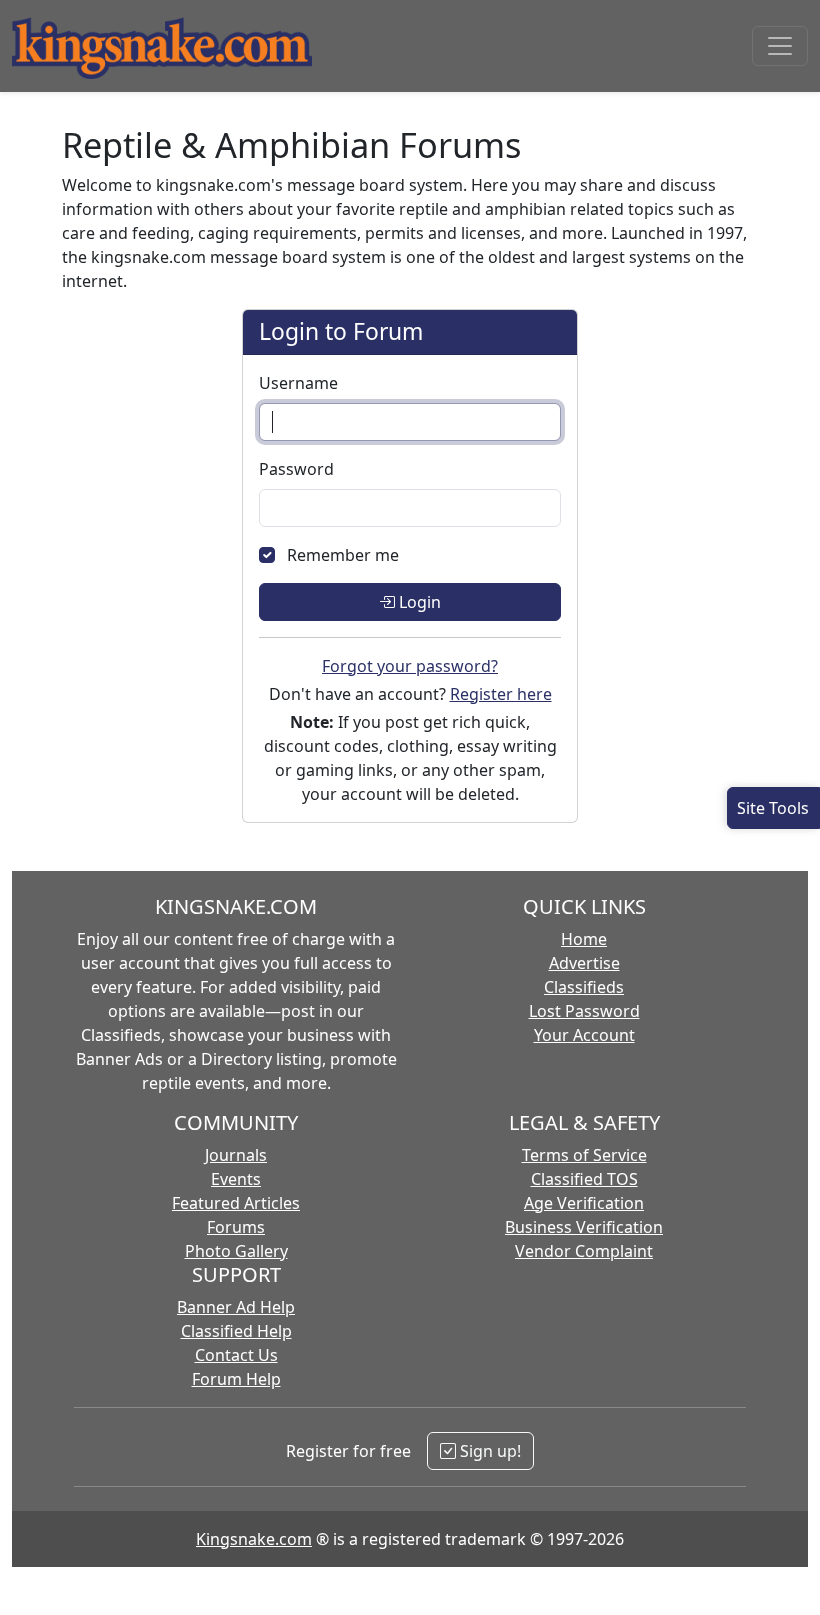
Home (584, 939)
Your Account (584, 1035)
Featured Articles (236, 1203)
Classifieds (584, 987)
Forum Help (236, 1379)
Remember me (343, 555)
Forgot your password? (410, 666)
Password (296, 469)
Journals (236, 1155)
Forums (236, 1227)
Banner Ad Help (236, 1307)
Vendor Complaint (584, 1251)
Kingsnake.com (254, 1539)
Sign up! (488, 1451)
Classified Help (236, 1331)
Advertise (584, 963)
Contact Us (236, 1355)
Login (418, 602)
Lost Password (584, 1011)
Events (236, 1179)
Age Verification (584, 1203)
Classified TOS (584, 1179)
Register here (501, 694)
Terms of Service (584, 1155)
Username (298, 383)
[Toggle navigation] (780, 46)
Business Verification (584, 1227)
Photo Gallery (236, 1251)
